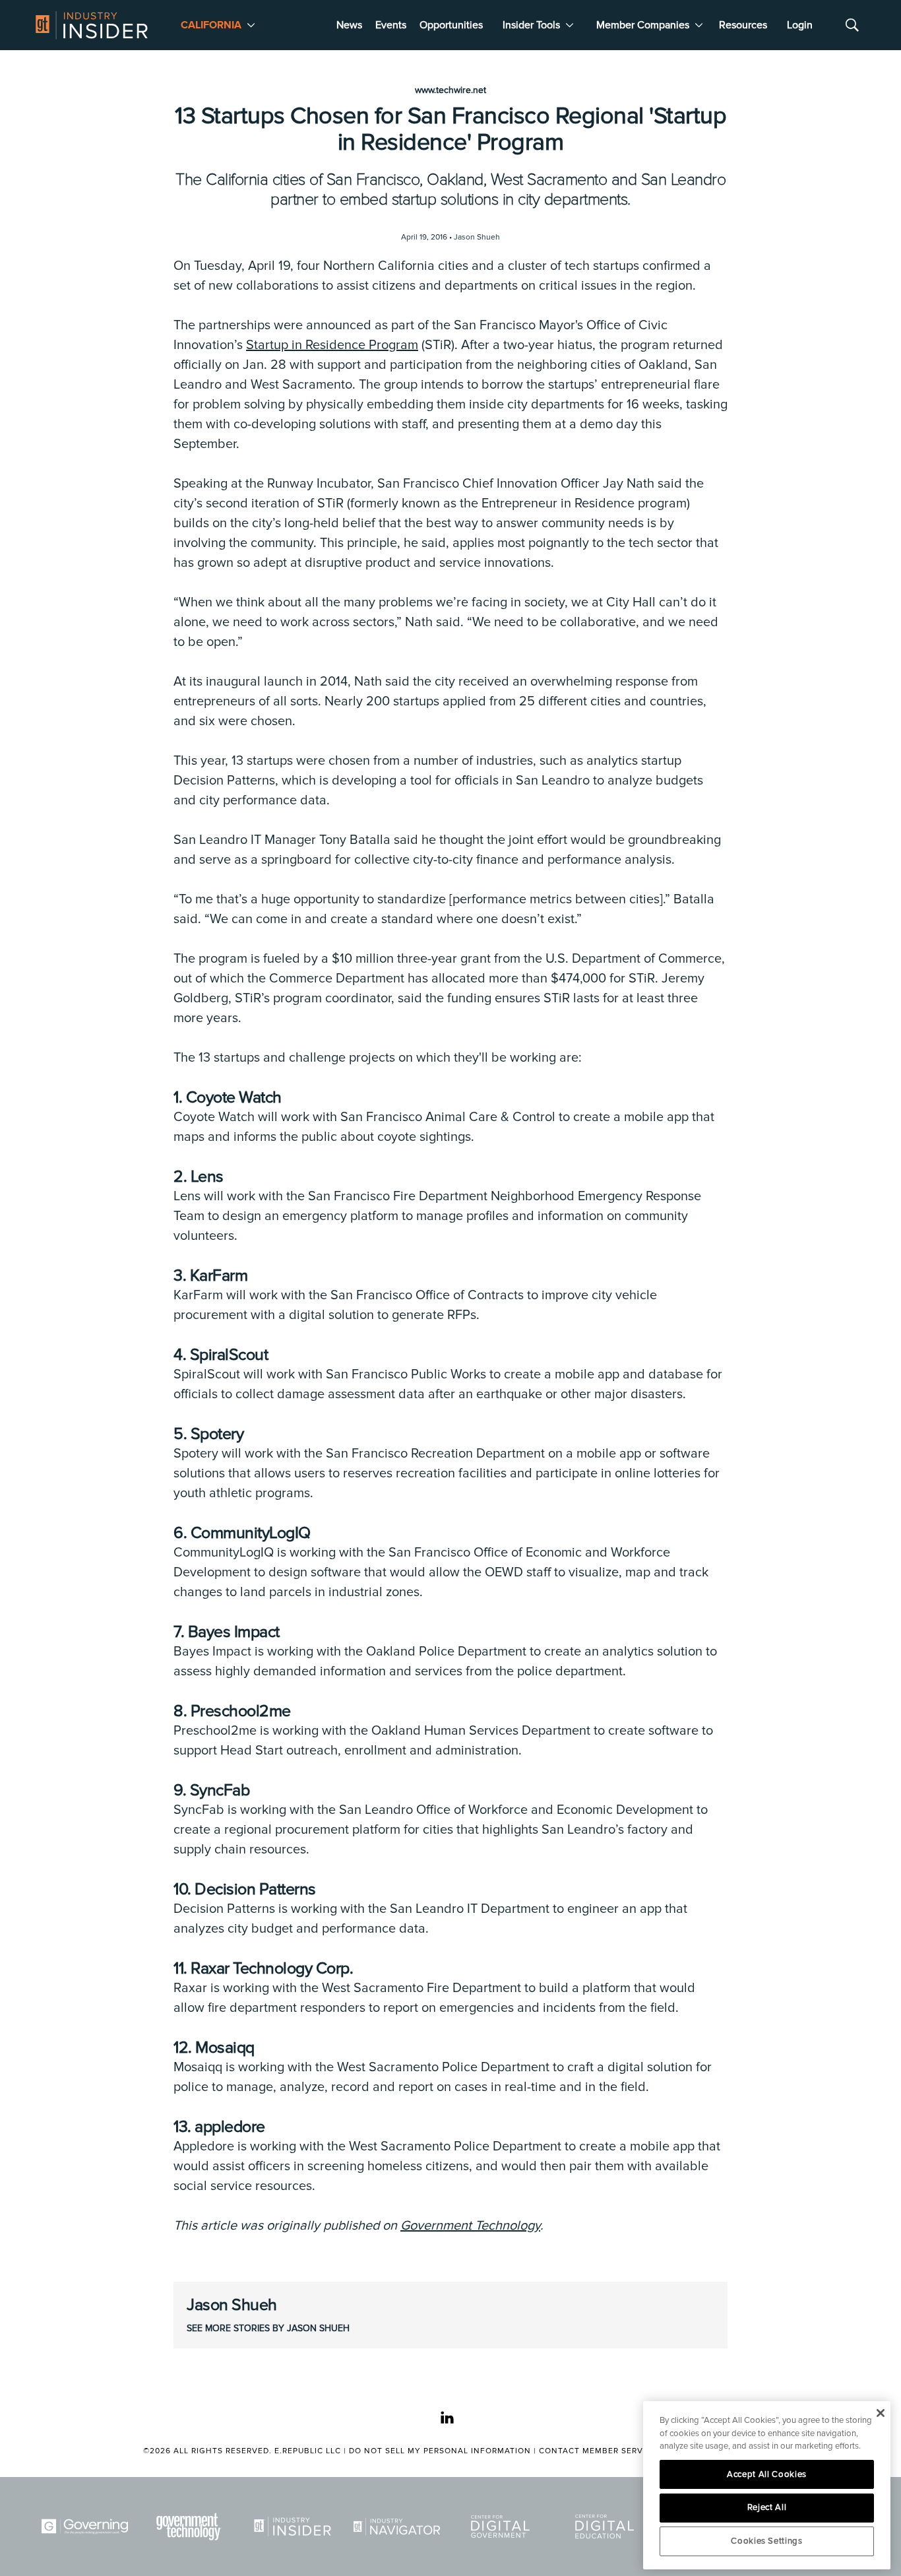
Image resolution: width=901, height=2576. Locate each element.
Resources (743, 25)
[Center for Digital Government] (503, 2527)
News (349, 25)
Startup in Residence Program (332, 345)
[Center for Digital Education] (607, 2527)
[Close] (880, 2413)
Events (391, 25)
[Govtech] (191, 2527)
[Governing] (87, 2527)
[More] (251, 25)
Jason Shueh (232, 2305)
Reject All (767, 2507)
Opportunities (451, 25)
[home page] (92, 25)
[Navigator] (399, 2527)
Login (800, 25)
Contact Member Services (601, 2451)
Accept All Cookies (767, 2474)
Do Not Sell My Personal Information (440, 2451)
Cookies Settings (767, 2541)
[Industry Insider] (295, 2527)
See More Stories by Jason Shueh (268, 2328)
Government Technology (470, 2226)
